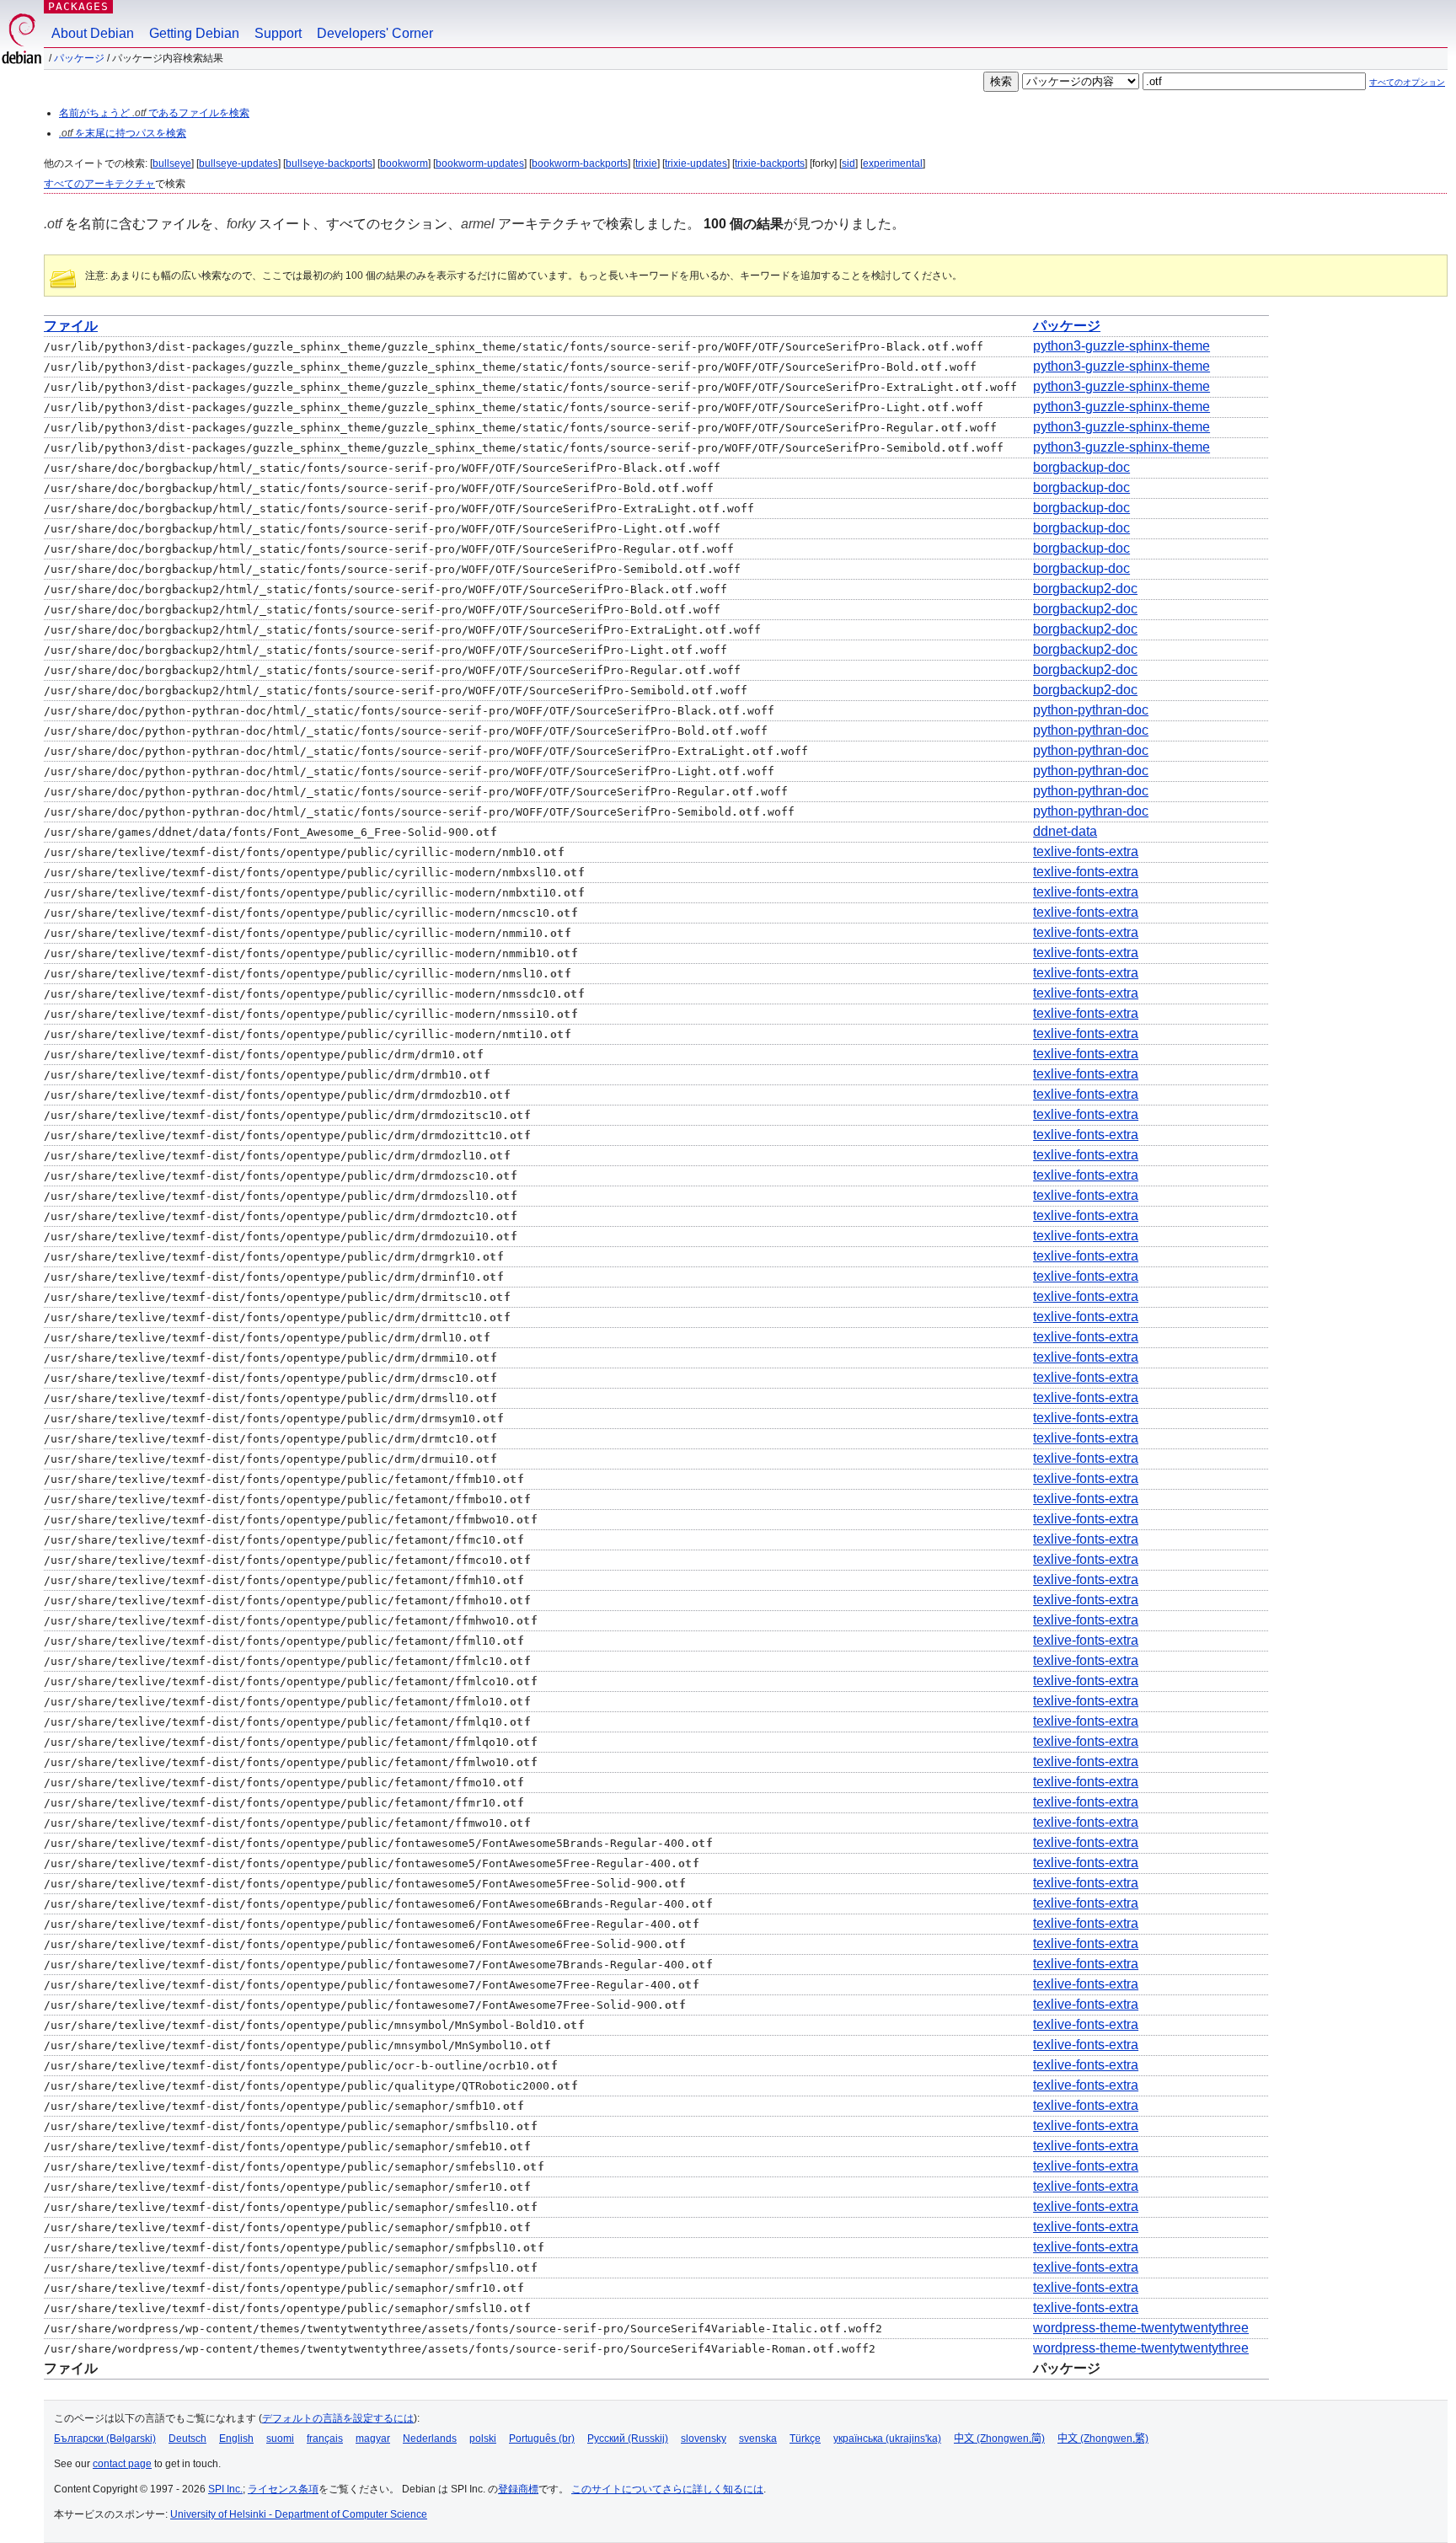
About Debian (93, 33)
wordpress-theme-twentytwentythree (1141, 2328)
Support (278, 33)
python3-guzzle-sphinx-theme (1121, 346)
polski (483, 2439)
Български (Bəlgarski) (105, 2439)
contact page (122, 2464)
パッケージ (79, 58)
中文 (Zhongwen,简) (999, 2439)
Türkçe (805, 2439)
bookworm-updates (480, 163)
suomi (280, 2439)
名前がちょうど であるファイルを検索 (154, 113)
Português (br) (542, 2439)
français (325, 2439)
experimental (893, 163)
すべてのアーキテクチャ (99, 184)
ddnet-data (1065, 831)
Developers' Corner (375, 33)
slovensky (704, 2439)
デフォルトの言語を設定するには (338, 2418)
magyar (373, 2439)
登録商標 (518, 2489)
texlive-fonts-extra (1086, 851)
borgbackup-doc (1081, 467)
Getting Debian (194, 33)
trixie (646, 163)
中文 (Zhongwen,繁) (1103, 2439)
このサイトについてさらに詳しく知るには (667, 2489)
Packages (78, 6)
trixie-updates (696, 163)
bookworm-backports (580, 163)
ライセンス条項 (283, 2489)
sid (848, 163)
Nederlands (430, 2439)
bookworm (404, 163)
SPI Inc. (225, 2489)
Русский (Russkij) (628, 2439)
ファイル (71, 326)
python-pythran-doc (1091, 710)
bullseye (172, 163)
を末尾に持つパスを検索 (123, 133)
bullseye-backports (329, 163)
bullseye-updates (238, 163)
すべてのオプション (1407, 82)
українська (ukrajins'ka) (887, 2439)
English (236, 2439)
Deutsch (187, 2439)
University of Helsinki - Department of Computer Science (299, 2514)
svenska (758, 2439)
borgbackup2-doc (1085, 589)
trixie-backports (770, 163)
